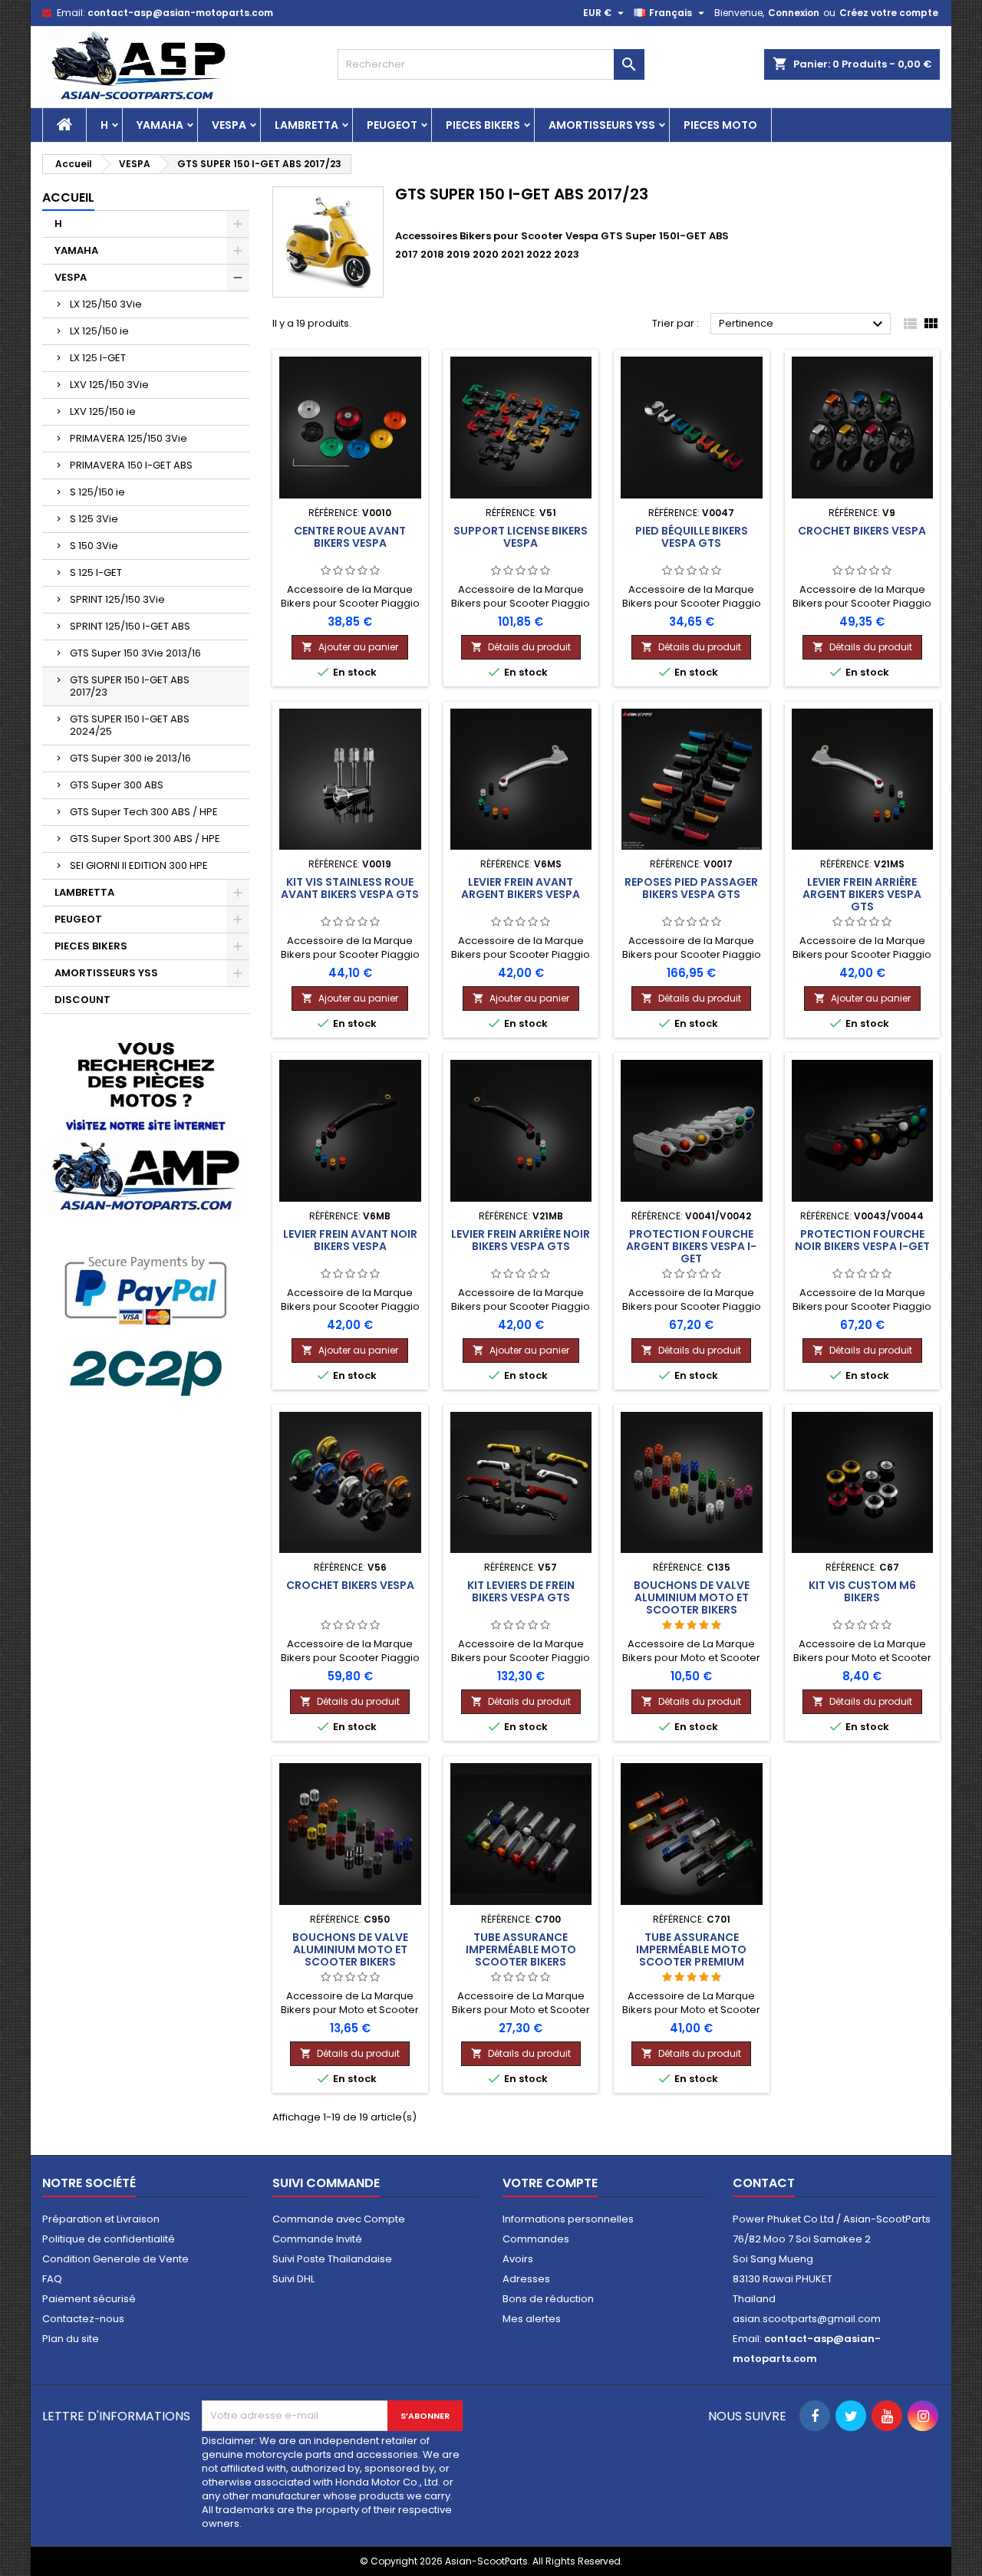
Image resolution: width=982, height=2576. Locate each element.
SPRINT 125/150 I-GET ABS (130, 626)
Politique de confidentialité (109, 2239)
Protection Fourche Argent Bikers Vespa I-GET (691, 1246)
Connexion (794, 13)
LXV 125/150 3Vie (109, 385)
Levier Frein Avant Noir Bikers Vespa (350, 1240)
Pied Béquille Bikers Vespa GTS (692, 537)
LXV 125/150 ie (103, 411)
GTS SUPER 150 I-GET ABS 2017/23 (130, 686)
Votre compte (550, 2183)
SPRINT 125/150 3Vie (117, 599)
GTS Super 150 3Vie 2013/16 (135, 653)
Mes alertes (532, 2319)
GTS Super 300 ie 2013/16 (130, 758)
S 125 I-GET (96, 572)
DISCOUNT (82, 1000)
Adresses (526, 2279)
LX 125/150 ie (99, 331)
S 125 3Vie (94, 519)
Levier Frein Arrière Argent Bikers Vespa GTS (862, 894)
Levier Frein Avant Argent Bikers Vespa (521, 888)
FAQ (52, 2279)
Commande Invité (317, 2239)
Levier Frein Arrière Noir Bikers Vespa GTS (521, 1240)
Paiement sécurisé (89, 2299)
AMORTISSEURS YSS (602, 125)
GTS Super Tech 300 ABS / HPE (144, 812)
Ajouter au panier (350, 647)
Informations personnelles (568, 2219)
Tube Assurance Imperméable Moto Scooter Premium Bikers (691, 1956)
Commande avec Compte (339, 2219)
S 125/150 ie (97, 492)
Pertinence (803, 324)
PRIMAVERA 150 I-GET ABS (131, 465)
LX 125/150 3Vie (106, 304)
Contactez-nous (83, 2319)
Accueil (68, 197)
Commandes (536, 2239)
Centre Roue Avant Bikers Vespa (350, 537)
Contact (764, 2183)
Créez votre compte (889, 13)
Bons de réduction (548, 2299)
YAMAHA (160, 125)
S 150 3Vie (94, 546)
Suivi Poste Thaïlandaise (332, 2259)
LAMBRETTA (306, 125)
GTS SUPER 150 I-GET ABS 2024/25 (130, 725)
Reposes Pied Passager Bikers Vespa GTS (691, 888)
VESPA (229, 125)
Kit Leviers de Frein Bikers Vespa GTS (521, 1591)
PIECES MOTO (720, 125)
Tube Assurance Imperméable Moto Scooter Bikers (521, 1949)
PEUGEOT (392, 125)
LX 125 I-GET (98, 358)
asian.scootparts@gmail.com (807, 2319)
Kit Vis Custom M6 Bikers (862, 1591)
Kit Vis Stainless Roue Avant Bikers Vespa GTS (350, 888)
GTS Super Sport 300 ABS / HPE (145, 839)
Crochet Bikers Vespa (862, 531)
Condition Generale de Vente (115, 2259)
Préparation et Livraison (101, 2219)
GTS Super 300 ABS (117, 785)
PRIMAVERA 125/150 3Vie (129, 438)
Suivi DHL (293, 2279)
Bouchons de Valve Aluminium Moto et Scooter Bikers (692, 1597)
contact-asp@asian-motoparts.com (180, 13)
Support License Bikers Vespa (521, 537)
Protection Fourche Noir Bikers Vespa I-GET (862, 1240)
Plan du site (71, 2339)
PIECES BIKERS (483, 125)
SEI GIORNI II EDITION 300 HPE (139, 865)
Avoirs (518, 2259)
